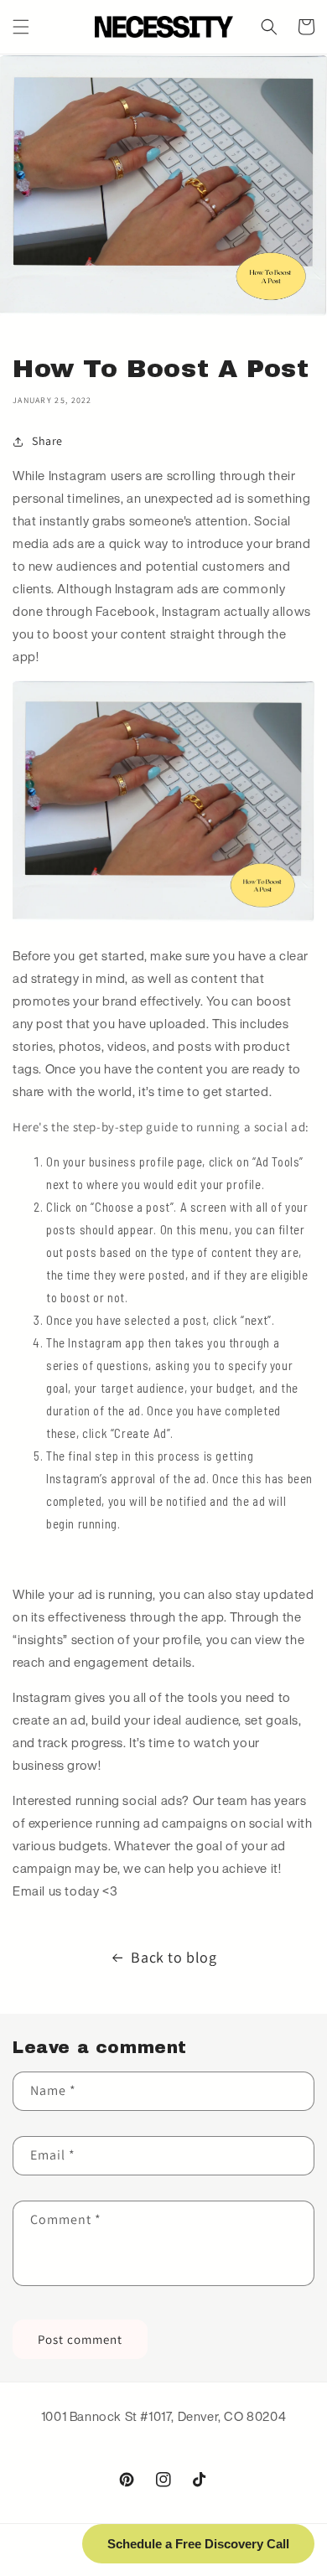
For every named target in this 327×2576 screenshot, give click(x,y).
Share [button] (47, 441)
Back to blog (174, 1957)
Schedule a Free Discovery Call (198, 2544)
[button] (21, 27)
